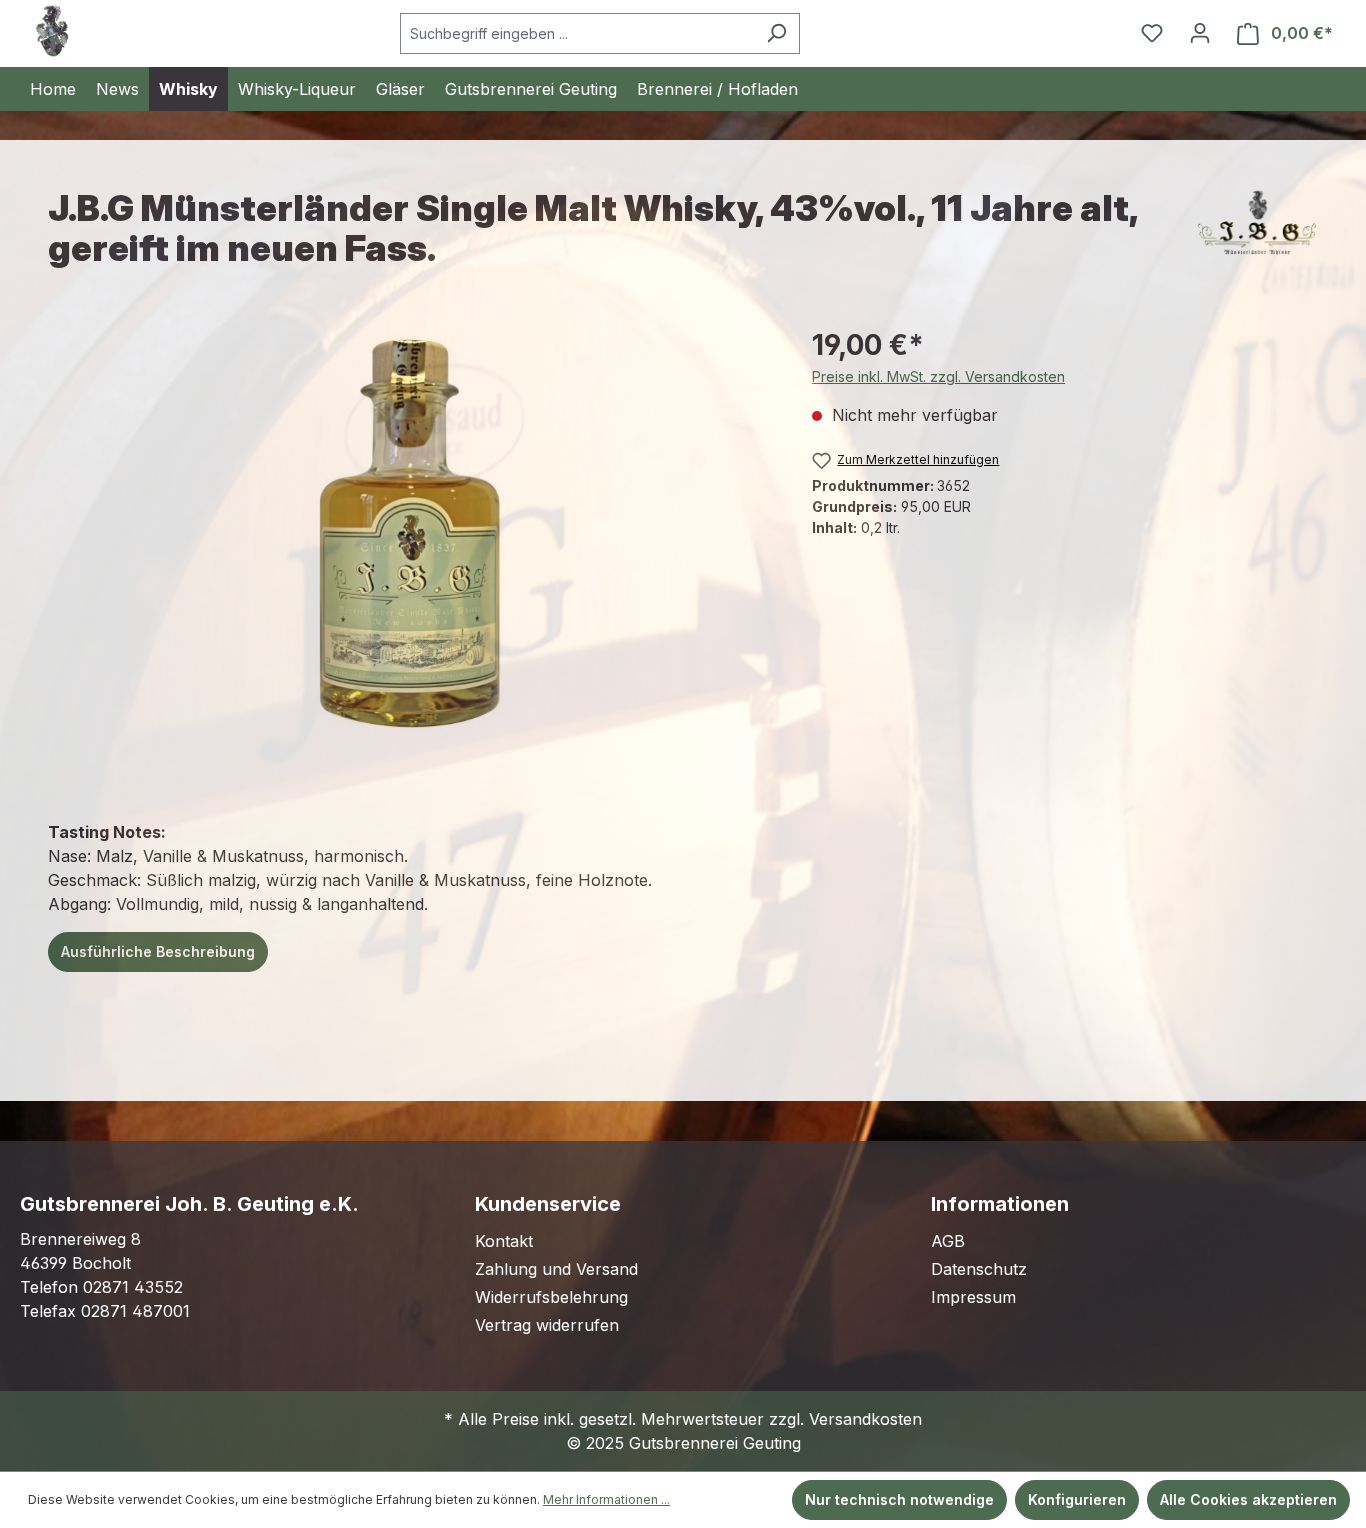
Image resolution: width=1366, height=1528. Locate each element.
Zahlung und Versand (556, 1269)
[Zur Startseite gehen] (52, 31)
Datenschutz (979, 1269)
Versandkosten (865, 1419)
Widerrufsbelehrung (551, 1297)
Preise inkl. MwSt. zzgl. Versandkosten (938, 376)
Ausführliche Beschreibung (158, 951)
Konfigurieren (1077, 1499)
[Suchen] (776, 33)
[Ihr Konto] (1200, 33)
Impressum (973, 1297)
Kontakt (504, 1241)
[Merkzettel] (1152, 33)
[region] (410, 539)
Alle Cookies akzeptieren (1248, 1499)
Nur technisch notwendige (899, 1499)
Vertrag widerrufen (547, 1325)
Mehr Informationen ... (606, 1499)
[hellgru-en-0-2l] (409, 538)
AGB (948, 1241)
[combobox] (577, 33)
